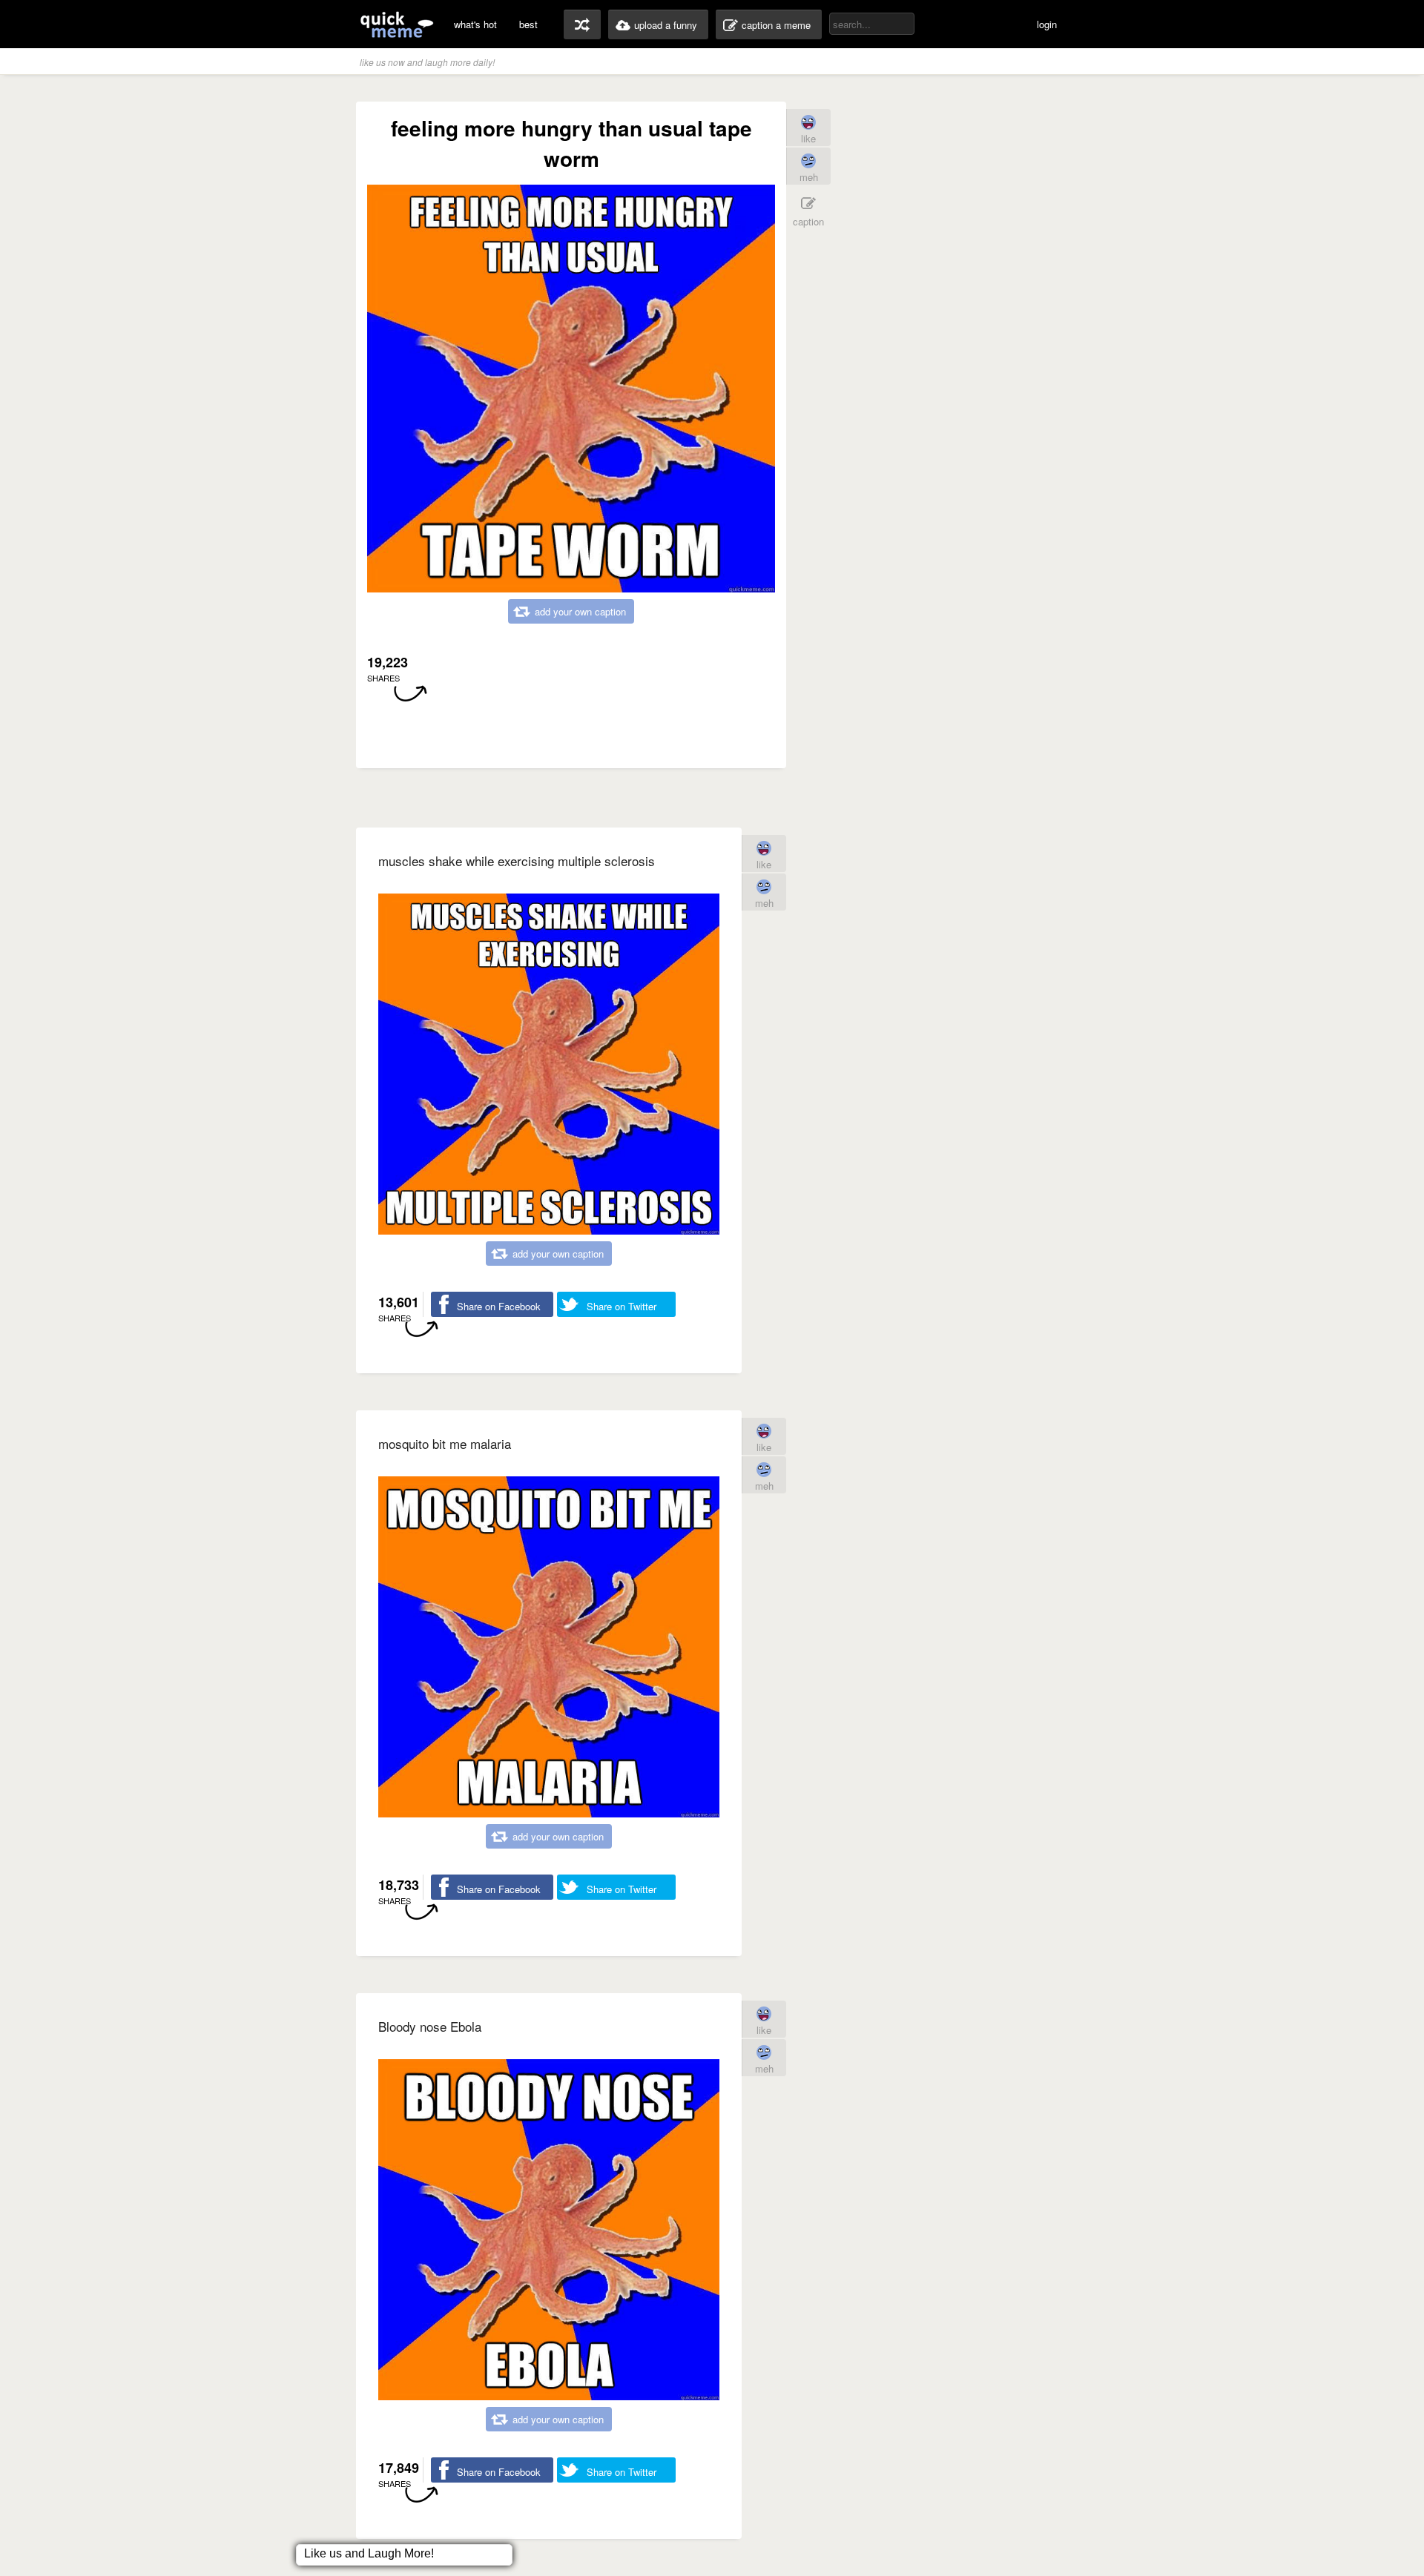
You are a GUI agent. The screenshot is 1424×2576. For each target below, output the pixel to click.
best (528, 24)
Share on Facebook (499, 1306)
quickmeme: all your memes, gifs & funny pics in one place (397, 24)
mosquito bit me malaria (445, 1443)
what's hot (475, 24)
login (1047, 24)
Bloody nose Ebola (430, 2026)
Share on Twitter (622, 1306)
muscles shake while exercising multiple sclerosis (517, 861)
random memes (582, 24)
